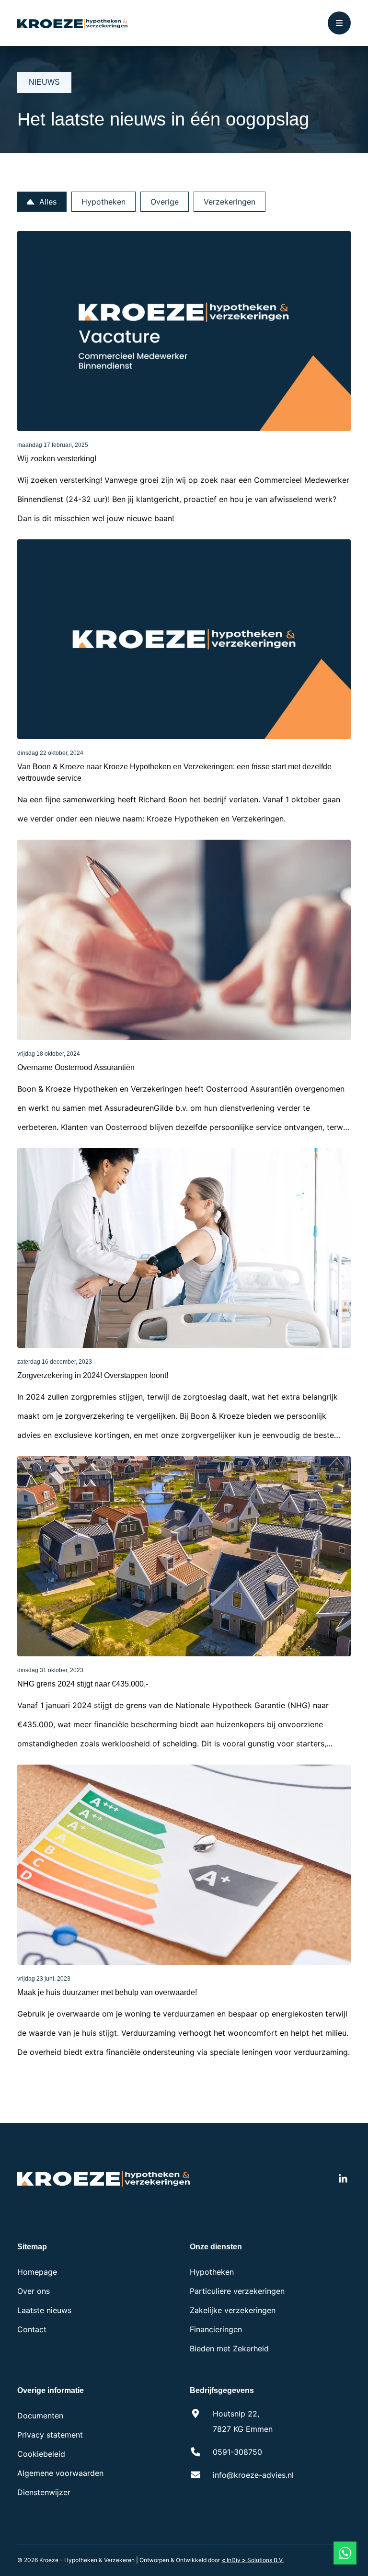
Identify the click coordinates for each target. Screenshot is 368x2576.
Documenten (40, 2416)
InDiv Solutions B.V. (253, 2560)
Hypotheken (212, 2272)
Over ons (34, 2291)
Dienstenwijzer (44, 2492)
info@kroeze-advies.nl (253, 2475)
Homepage (37, 2272)
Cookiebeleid (41, 2454)
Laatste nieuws (44, 2310)
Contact (32, 2329)
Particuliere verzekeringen (237, 2291)
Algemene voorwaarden (60, 2473)
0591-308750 (237, 2452)
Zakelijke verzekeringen (233, 2310)
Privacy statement (50, 2435)
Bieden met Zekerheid (229, 2348)
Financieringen (216, 2329)
